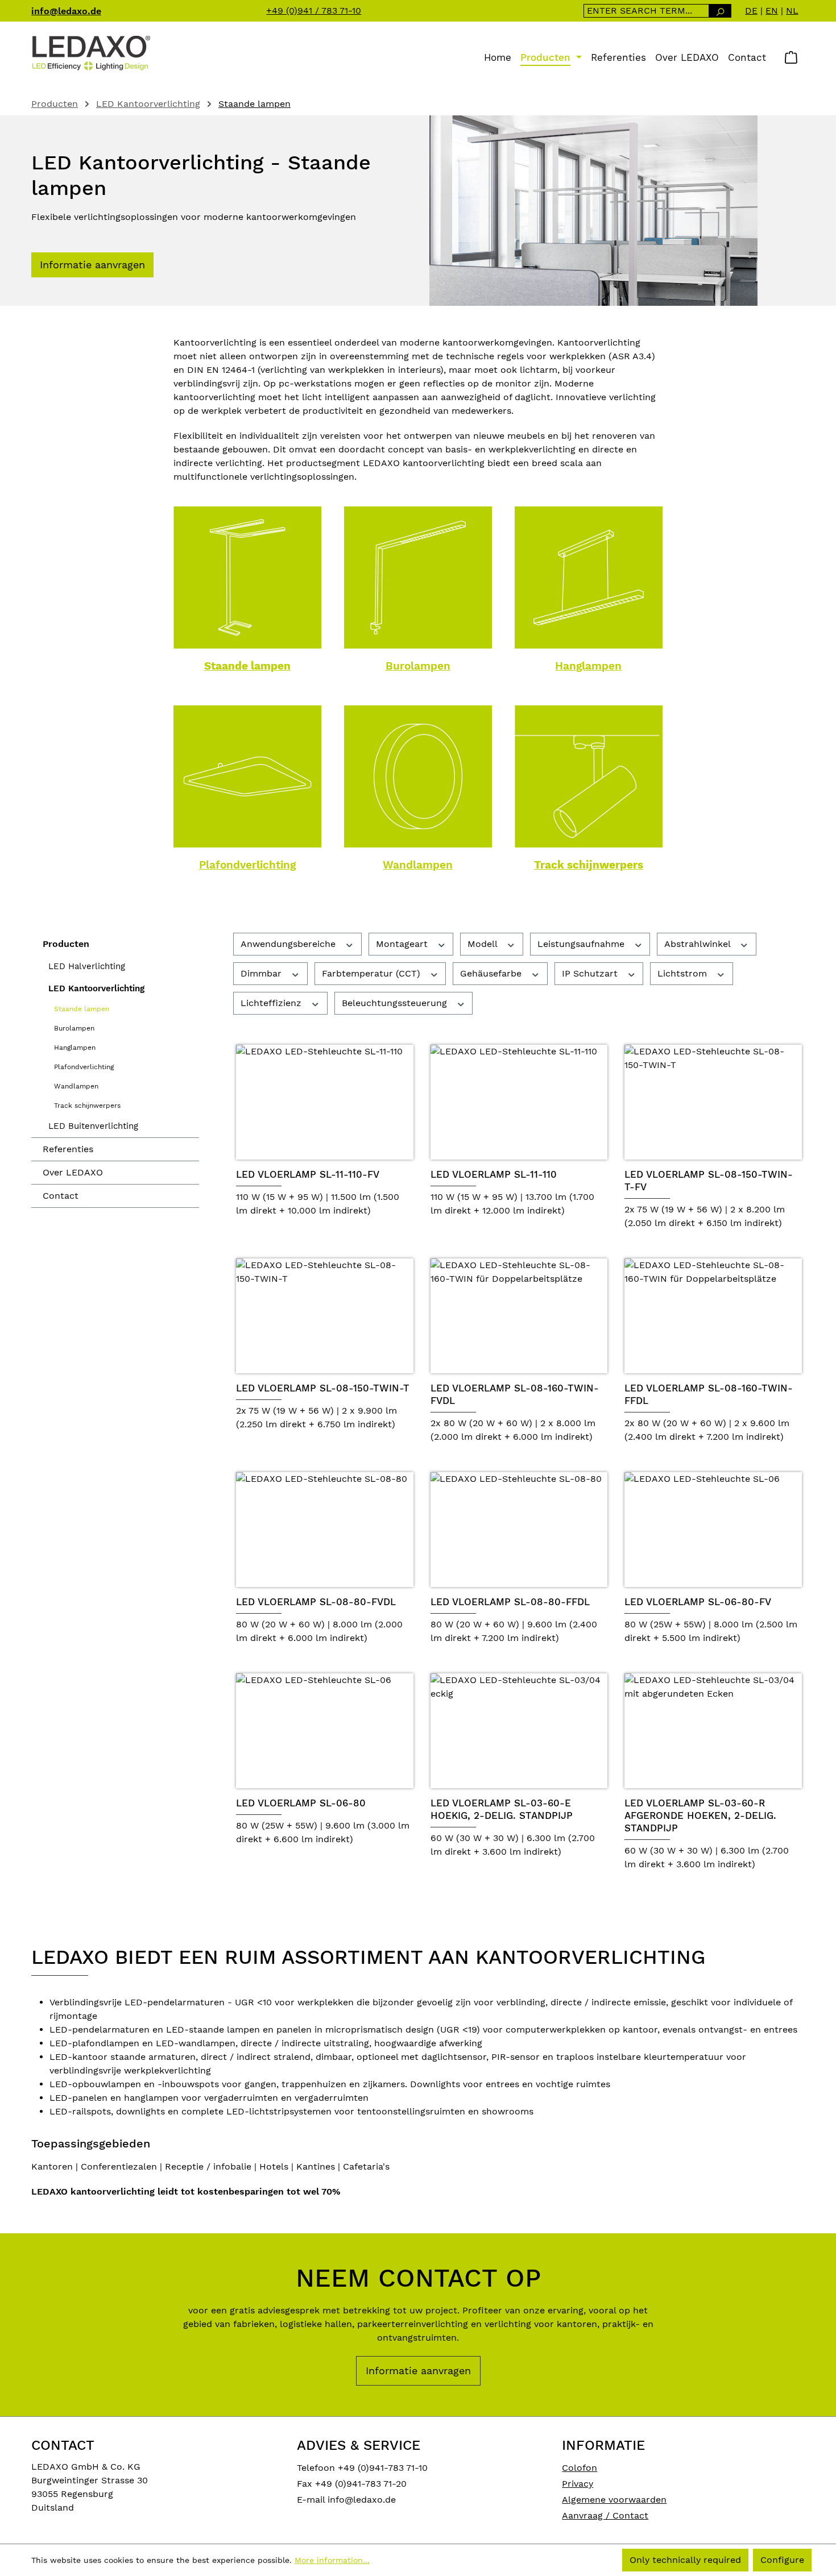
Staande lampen (247, 666)
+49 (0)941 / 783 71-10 (314, 11)
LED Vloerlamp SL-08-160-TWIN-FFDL (709, 1394)
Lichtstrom (684, 973)
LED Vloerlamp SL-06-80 (301, 1803)
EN (772, 11)
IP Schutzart (591, 973)
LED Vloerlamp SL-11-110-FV (308, 1174)
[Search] (720, 11)
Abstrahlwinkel (699, 944)
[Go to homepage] (91, 52)
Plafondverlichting (247, 865)
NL (792, 11)
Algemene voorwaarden (614, 2500)
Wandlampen (418, 865)
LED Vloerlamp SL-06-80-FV (698, 1602)
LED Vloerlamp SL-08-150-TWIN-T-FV (709, 1181)
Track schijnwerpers (589, 865)
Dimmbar (262, 973)
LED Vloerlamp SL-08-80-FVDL (316, 1602)
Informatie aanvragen (92, 265)
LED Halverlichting (87, 966)
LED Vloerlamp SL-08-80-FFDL (510, 1602)
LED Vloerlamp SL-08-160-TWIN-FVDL (515, 1394)
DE (751, 11)
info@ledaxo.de (66, 11)
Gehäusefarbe (492, 973)
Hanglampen (588, 666)
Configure (782, 2560)
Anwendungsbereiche (289, 944)
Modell (484, 944)
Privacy (578, 2484)
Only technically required (685, 2560)
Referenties (68, 1149)
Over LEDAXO (73, 1172)
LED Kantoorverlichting (96, 988)
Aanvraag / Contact (605, 2515)
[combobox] (646, 11)
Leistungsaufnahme (582, 944)
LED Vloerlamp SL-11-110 (494, 1174)
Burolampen (418, 666)
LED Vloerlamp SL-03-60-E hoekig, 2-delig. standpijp (502, 1809)
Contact (61, 1196)
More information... (332, 2560)
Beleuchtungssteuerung (396, 1003)
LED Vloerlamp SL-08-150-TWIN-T (323, 1388)
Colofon (580, 2468)
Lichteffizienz (272, 1003)
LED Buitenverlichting (93, 1126)
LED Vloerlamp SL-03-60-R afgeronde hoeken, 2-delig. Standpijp (700, 1815)
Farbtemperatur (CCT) (373, 973)
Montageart (403, 944)
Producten (66, 944)
